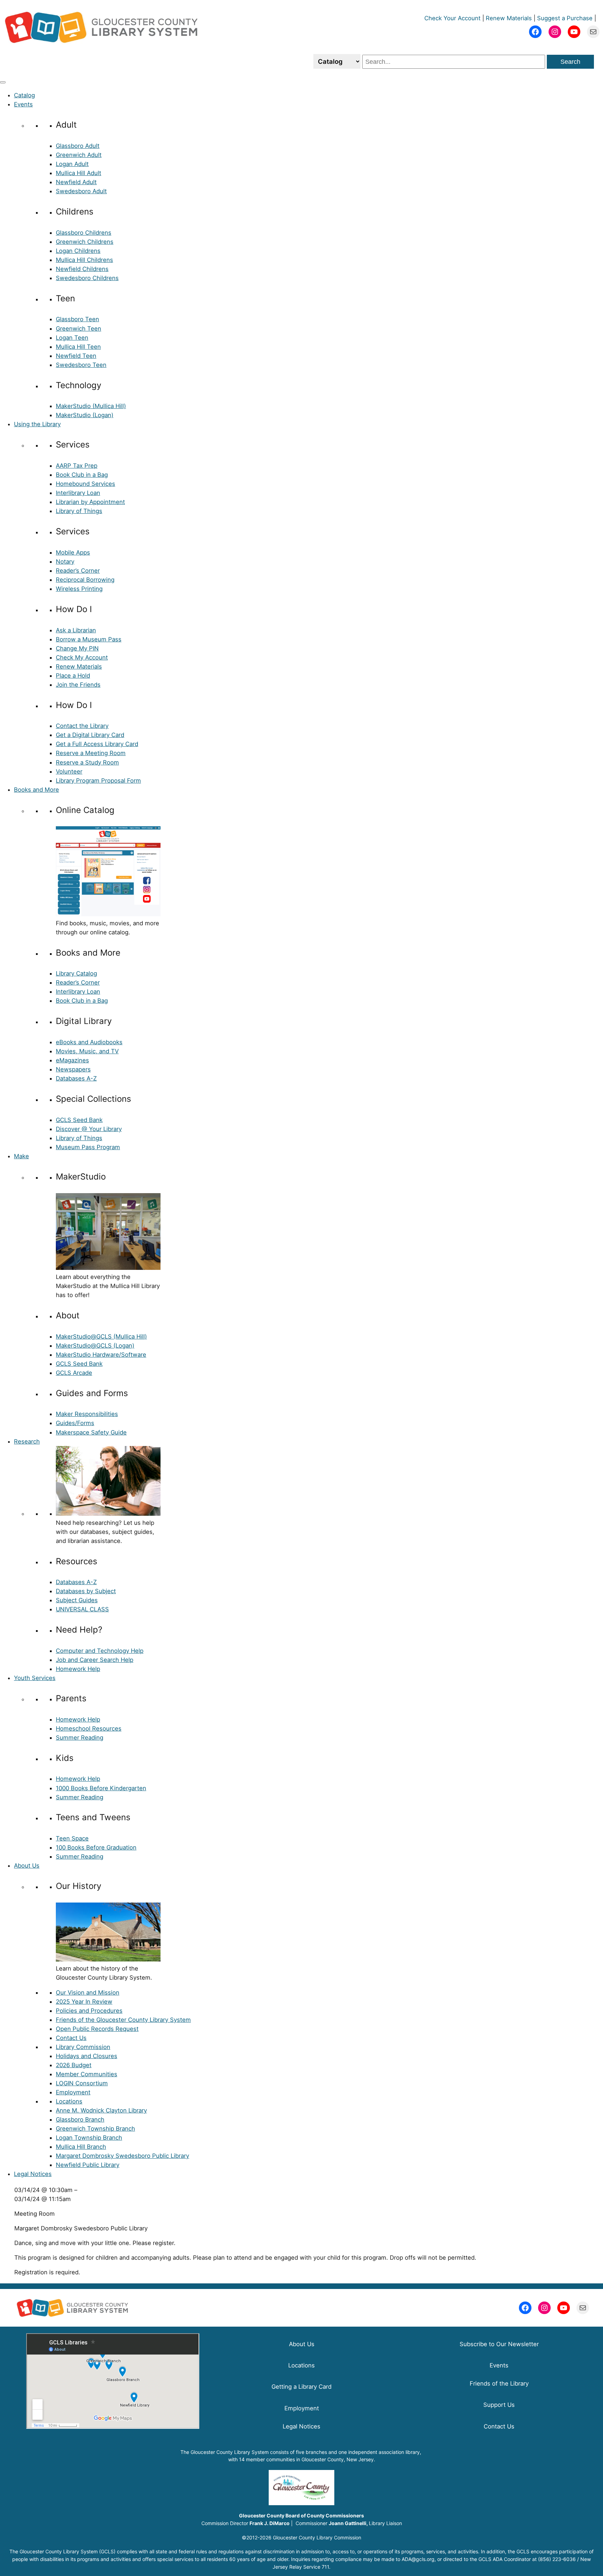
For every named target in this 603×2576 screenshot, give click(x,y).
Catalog (24, 95)
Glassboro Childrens (84, 233)
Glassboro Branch (80, 2119)
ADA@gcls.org (418, 2559)
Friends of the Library (499, 2383)
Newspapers (73, 1069)
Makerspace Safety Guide (91, 1432)
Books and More (36, 790)
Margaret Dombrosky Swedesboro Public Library (122, 2156)
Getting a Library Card (301, 2387)
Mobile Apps (73, 552)
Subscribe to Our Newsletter (499, 2344)
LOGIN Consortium (82, 2083)
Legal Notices (33, 2174)
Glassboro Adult (78, 146)
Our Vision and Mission (88, 1993)
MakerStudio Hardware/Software (101, 1355)
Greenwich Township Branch (95, 2129)
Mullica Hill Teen (78, 347)
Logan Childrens (78, 251)
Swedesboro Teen (81, 365)
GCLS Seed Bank (79, 1120)
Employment (73, 2092)
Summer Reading (80, 1738)
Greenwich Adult (79, 155)
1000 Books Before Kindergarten (101, 1788)
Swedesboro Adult (81, 191)
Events (23, 104)
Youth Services (35, 1678)
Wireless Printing (79, 589)
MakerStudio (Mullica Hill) (91, 406)
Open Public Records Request (97, 2029)
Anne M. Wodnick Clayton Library (101, 2110)
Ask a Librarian (76, 630)
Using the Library (37, 424)
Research (27, 1441)
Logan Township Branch (89, 2138)
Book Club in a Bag (82, 475)
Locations (69, 2101)
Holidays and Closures (87, 2056)
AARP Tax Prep (77, 466)
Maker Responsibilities (87, 1414)
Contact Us (71, 2038)
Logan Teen (72, 338)
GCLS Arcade (74, 1373)
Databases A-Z (76, 1078)
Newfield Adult (76, 182)
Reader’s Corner (78, 571)
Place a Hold (73, 676)
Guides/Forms (75, 1423)
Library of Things (79, 511)
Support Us (499, 2405)
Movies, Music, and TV (87, 1051)
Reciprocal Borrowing (85, 580)
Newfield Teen (76, 356)
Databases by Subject (86, 1591)
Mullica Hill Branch (81, 2147)
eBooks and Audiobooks (89, 1042)
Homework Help (78, 1669)
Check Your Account (452, 18)
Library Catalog (76, 973)
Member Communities (87, 2074)
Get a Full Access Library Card (97, 744)
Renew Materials (509, 18)
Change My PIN (77, 648)
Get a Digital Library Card (90, 735)
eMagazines (72, 1060)
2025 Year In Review (84, 2002)
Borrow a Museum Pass (89, 639)
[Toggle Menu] (3, 82)
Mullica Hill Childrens (84, 260)
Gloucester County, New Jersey (338, 2459)
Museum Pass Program (88, 1147)
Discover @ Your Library (89, 1129)
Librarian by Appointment (90, 502)
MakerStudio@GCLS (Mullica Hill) (101, 1336)
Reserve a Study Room (87, 762)
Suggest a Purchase (565, 18)
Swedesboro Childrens (87, 278)
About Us (27, 1866)
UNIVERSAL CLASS (82, 1609)
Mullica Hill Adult (79, 173)
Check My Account (82, 657)
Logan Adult (72, 164)
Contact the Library (82, 726)
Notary (65, 562)
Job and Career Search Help (95, 1660)
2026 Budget (74, 2065)
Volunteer (69, 771)
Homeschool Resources (89, 1728)
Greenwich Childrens (85, 242)
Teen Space (72, 1838)
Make (21, 1156)
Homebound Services (85, 484)
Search (570, 62)
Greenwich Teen (79, 329)
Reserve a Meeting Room (91, 753)
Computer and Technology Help (100, 1651)
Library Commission (83, 2047)
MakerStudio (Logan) (85, 415)
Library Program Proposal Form (98, 781)
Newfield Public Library (88, 2165)
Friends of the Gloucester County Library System (123, 2020)
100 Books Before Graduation (96, 1847)
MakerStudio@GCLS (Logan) (95, 1346)
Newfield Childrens (82, 269)
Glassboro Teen (77, 319)
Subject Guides (77, 1600)
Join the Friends (78, 685)
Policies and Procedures (89, 2011)
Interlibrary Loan (78, 493)
